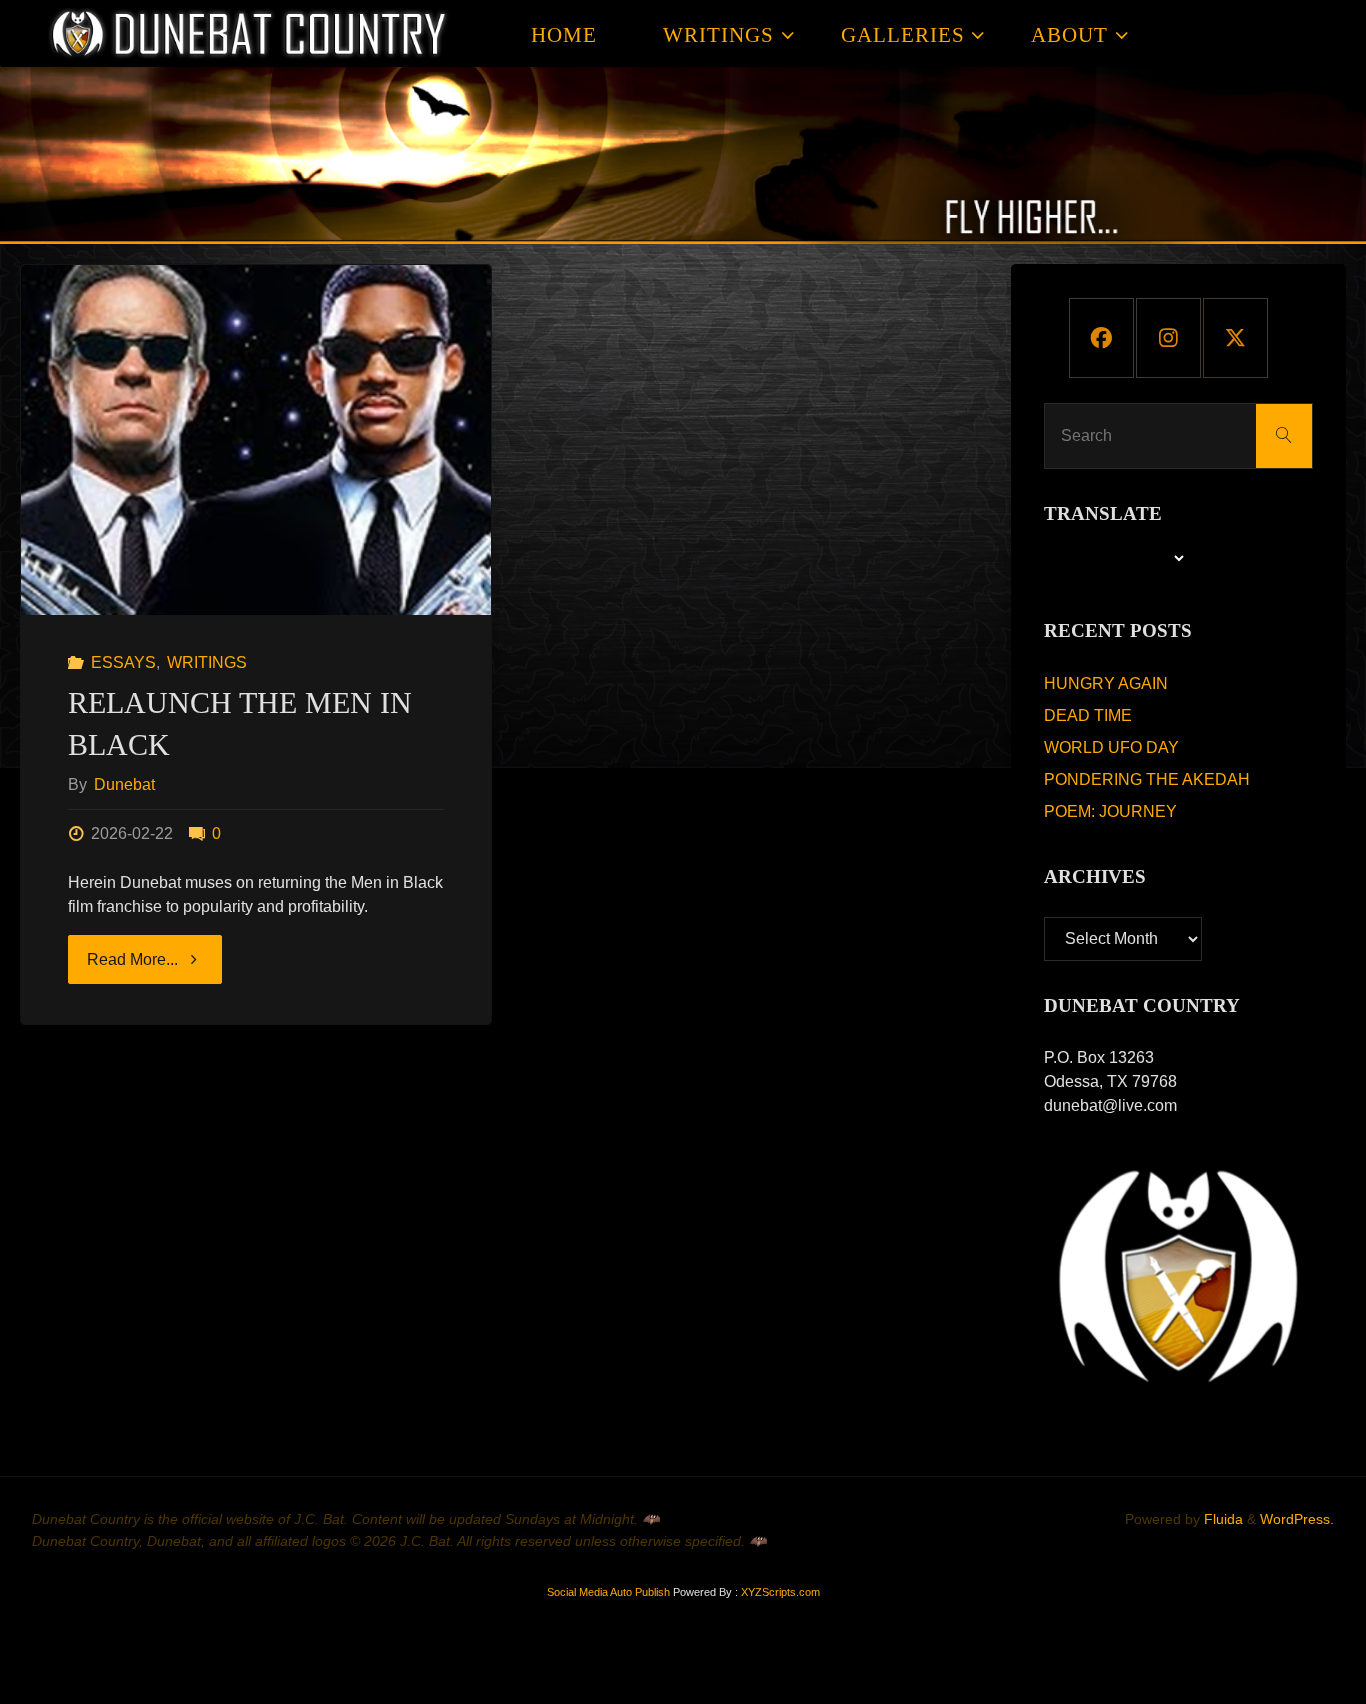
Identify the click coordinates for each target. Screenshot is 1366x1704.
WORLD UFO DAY (1111, 747)
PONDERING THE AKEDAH (1147, 779)
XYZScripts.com (780, 1592)
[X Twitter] (1235, 338)
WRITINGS (207, 662)
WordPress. (1297, 1519)
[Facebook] (1101, 338)
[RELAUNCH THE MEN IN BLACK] (256, 440)
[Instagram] (1168, 338)
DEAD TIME (1088, 715)
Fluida (1221, 1519)
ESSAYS (123, 662)
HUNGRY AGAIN (1106, 683)
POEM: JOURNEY (1110, 811)
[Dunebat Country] (250, 33)
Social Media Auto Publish (608, 1592)
